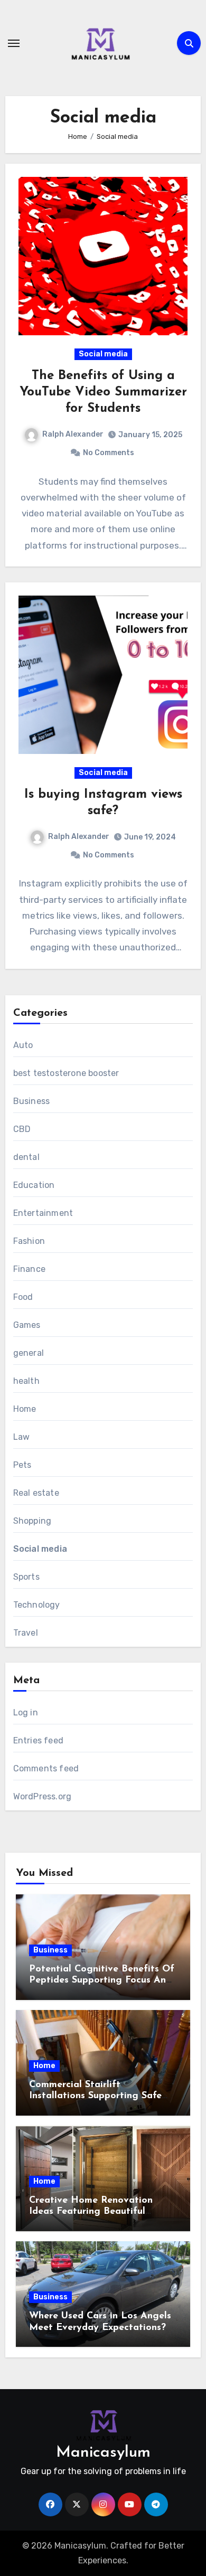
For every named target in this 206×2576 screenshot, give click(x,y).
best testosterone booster (66, 1073)
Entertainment (43, 1213)
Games (27, 1325)
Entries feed (38, 1740)
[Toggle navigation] (14, 43)
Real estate (36, 1493)
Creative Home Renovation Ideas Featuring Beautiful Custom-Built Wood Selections (97, 2212)
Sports (26, 1577)
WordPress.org (43, 1796)
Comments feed (46, 1768)
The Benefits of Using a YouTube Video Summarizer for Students (103, 392)
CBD (22, 1129)
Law (22, 1437)
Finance (29, 1269)
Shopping (32, 1521)
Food (23, 1297)
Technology (37, 1605)
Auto (23, 1045)
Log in (26, 1712)
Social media (103, 354)
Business (32, 1101)
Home (25, 1409)
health (26, 1381)
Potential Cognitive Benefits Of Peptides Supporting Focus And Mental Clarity (102, 1981)
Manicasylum (103, 2453)
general (29, 1353)
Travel (26, 1633)
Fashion (29, 1241)
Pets (22, 1465)
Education (34, 1185)
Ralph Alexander (73, 434)
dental (26, 1157)
